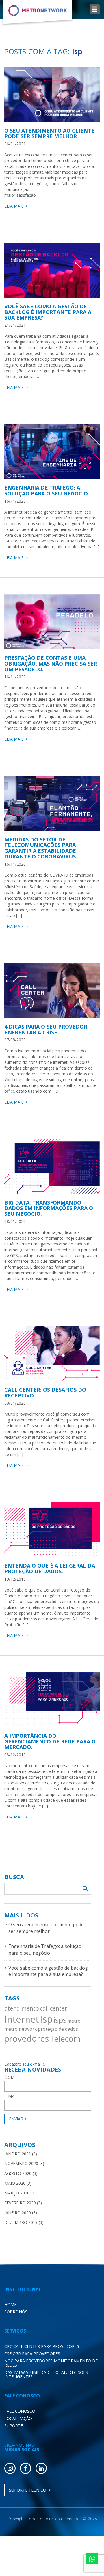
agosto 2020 (18, 2173)
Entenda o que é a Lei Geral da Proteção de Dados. (50, 1568)
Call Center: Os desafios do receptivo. (45, 1393)
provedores (27, 2038)
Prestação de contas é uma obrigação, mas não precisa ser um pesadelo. (51, 664)
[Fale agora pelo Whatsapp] (92, 2559)
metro (74, 2021)
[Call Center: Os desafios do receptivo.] (52, 1354)
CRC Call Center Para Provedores (42, 2346)
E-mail (11, 2096)
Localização (18, 2418)
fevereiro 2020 (20, 2203)
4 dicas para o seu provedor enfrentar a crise (46, 1029)
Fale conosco (20, 2411)
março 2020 (17, 2193)
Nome (11, 2077)
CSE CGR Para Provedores (32, 2354)
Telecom (65, 2039)
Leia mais (14, 206)
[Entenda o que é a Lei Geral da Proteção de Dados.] (52, 1530)
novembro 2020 (21, 2163)
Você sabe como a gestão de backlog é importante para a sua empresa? (48, 312)
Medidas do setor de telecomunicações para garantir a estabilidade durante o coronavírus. (41, 848)
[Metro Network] (38, 13)
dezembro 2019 (21, 2222)
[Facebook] (26, 2468)
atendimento (22, 2008)
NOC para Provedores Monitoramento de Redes (51, 2363)
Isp (46, 2019)
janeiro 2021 (18, 2154)
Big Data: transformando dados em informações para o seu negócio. (49, 1208)
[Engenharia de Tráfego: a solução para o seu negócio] (52, 452)
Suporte (14, 2426)
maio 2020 (15, 2183)
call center (53, 2008)
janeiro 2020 (18, 2213)
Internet (22, 2019)
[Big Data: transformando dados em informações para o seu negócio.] (52, 1166)
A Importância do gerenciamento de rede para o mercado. (50, 1741)
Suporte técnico (28, 2490)
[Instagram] (10, 2468)
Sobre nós (16, 2312)
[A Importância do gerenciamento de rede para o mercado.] (52, 1700)
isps (60, 2020)
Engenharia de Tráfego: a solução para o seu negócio (46, 491)
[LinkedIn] (41, 2468)
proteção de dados (58, 2029)
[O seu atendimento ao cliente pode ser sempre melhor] (52, 95)
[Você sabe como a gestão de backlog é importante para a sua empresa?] (52, 270)
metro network (21, 2029)
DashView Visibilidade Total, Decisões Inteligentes (46, 2374)
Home (10, 2305)
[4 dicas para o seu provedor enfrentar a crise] (52, 991)
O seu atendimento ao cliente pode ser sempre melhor (49, 134)
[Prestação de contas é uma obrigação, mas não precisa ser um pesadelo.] (52, 622)
